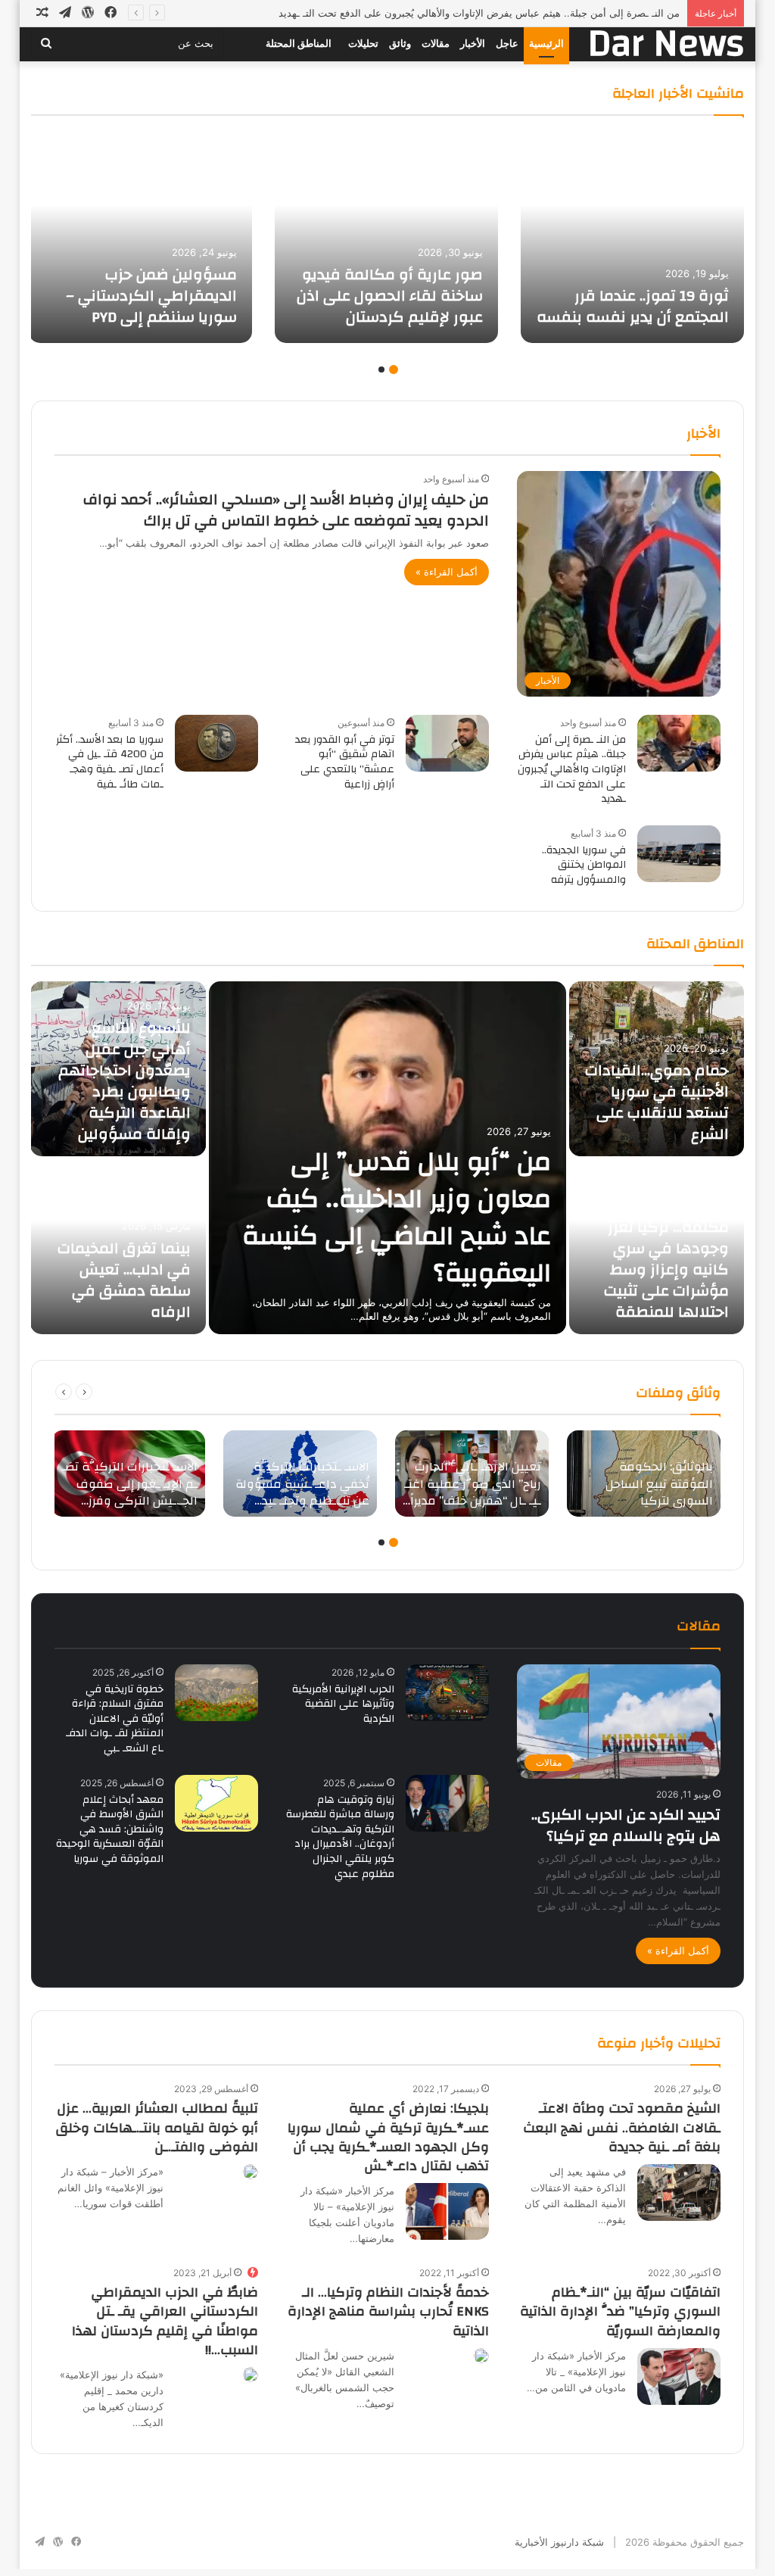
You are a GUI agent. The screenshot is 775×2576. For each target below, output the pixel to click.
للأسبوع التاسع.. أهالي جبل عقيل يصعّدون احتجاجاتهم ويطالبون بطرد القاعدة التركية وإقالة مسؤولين (124, 1081)
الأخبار (473, 44)
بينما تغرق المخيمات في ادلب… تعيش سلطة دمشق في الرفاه (124, 1280)
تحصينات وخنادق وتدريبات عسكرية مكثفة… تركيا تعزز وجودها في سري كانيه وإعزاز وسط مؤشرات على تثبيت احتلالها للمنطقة (666, 1248)
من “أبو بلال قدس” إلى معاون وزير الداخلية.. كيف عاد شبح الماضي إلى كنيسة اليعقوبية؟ (397, 1217)
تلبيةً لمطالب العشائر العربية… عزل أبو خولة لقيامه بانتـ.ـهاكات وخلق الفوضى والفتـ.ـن (157, 2127)
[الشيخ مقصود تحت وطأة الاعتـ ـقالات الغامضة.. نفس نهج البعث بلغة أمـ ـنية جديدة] (679, 2192)
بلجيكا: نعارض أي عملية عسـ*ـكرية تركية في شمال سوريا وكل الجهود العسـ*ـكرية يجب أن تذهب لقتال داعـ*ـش (388, 2137)
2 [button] (381, 370)
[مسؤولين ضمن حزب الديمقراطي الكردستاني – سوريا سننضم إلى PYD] (140, 237)
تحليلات (363, 44)
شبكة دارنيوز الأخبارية (559, 2542)
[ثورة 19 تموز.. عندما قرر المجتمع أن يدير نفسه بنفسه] (632, 237)
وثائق (400, 44)
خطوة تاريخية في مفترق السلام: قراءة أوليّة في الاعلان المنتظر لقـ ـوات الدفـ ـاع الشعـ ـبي (115, 1719)
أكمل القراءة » (447, 572)
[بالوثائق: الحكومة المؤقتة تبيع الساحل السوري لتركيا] (644, 1474)
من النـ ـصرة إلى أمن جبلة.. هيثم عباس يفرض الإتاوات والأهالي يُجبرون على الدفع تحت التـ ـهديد (479, 13)
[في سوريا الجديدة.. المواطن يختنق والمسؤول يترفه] (679, 854)
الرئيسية (546, 44)
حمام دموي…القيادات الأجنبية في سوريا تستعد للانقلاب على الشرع (657, 1102)
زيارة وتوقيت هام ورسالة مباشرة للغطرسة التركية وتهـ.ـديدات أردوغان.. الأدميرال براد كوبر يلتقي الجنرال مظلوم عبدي (340, 1837)
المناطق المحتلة (299, 44)
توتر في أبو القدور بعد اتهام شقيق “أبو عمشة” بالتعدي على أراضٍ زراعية (345, 762)
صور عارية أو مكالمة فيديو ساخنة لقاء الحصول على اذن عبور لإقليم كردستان (390, 296)
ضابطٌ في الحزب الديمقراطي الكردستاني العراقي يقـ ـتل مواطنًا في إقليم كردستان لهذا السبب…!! (165, 2321)
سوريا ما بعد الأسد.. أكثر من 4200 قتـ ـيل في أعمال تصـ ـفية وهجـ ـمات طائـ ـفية (110, 762)
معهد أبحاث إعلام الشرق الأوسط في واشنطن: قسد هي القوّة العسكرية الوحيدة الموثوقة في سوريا (110, 1829)
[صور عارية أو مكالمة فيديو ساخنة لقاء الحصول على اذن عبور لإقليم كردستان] (386, 237)
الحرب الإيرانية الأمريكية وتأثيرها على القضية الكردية (343, 1704)
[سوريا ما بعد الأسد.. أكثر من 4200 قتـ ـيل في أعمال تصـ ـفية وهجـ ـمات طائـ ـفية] (216, 743)
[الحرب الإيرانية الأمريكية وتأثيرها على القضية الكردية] (447, 1693)
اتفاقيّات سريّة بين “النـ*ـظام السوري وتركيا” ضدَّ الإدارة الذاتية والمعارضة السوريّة (620, 2311)
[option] (632, 237)
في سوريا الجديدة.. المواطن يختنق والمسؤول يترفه (584, 865)
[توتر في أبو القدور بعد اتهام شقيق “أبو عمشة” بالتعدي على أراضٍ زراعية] (447, 743)
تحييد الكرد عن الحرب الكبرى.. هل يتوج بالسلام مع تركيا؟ (626, 1825)
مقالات (436, 44)
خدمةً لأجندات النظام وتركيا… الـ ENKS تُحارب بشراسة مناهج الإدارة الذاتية (388, 2311)
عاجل (507, 44)
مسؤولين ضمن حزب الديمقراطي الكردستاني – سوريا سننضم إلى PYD (151, 296)
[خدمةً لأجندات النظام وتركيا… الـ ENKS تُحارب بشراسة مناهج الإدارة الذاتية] (481, 2356)
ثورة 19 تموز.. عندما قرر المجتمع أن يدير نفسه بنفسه (633, 306)
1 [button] (394, 370)
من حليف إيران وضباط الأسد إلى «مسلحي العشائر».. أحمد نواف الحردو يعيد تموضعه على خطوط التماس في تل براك (286, 510)
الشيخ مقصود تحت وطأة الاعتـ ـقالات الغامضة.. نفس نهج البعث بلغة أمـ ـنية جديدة (622, 2127)
